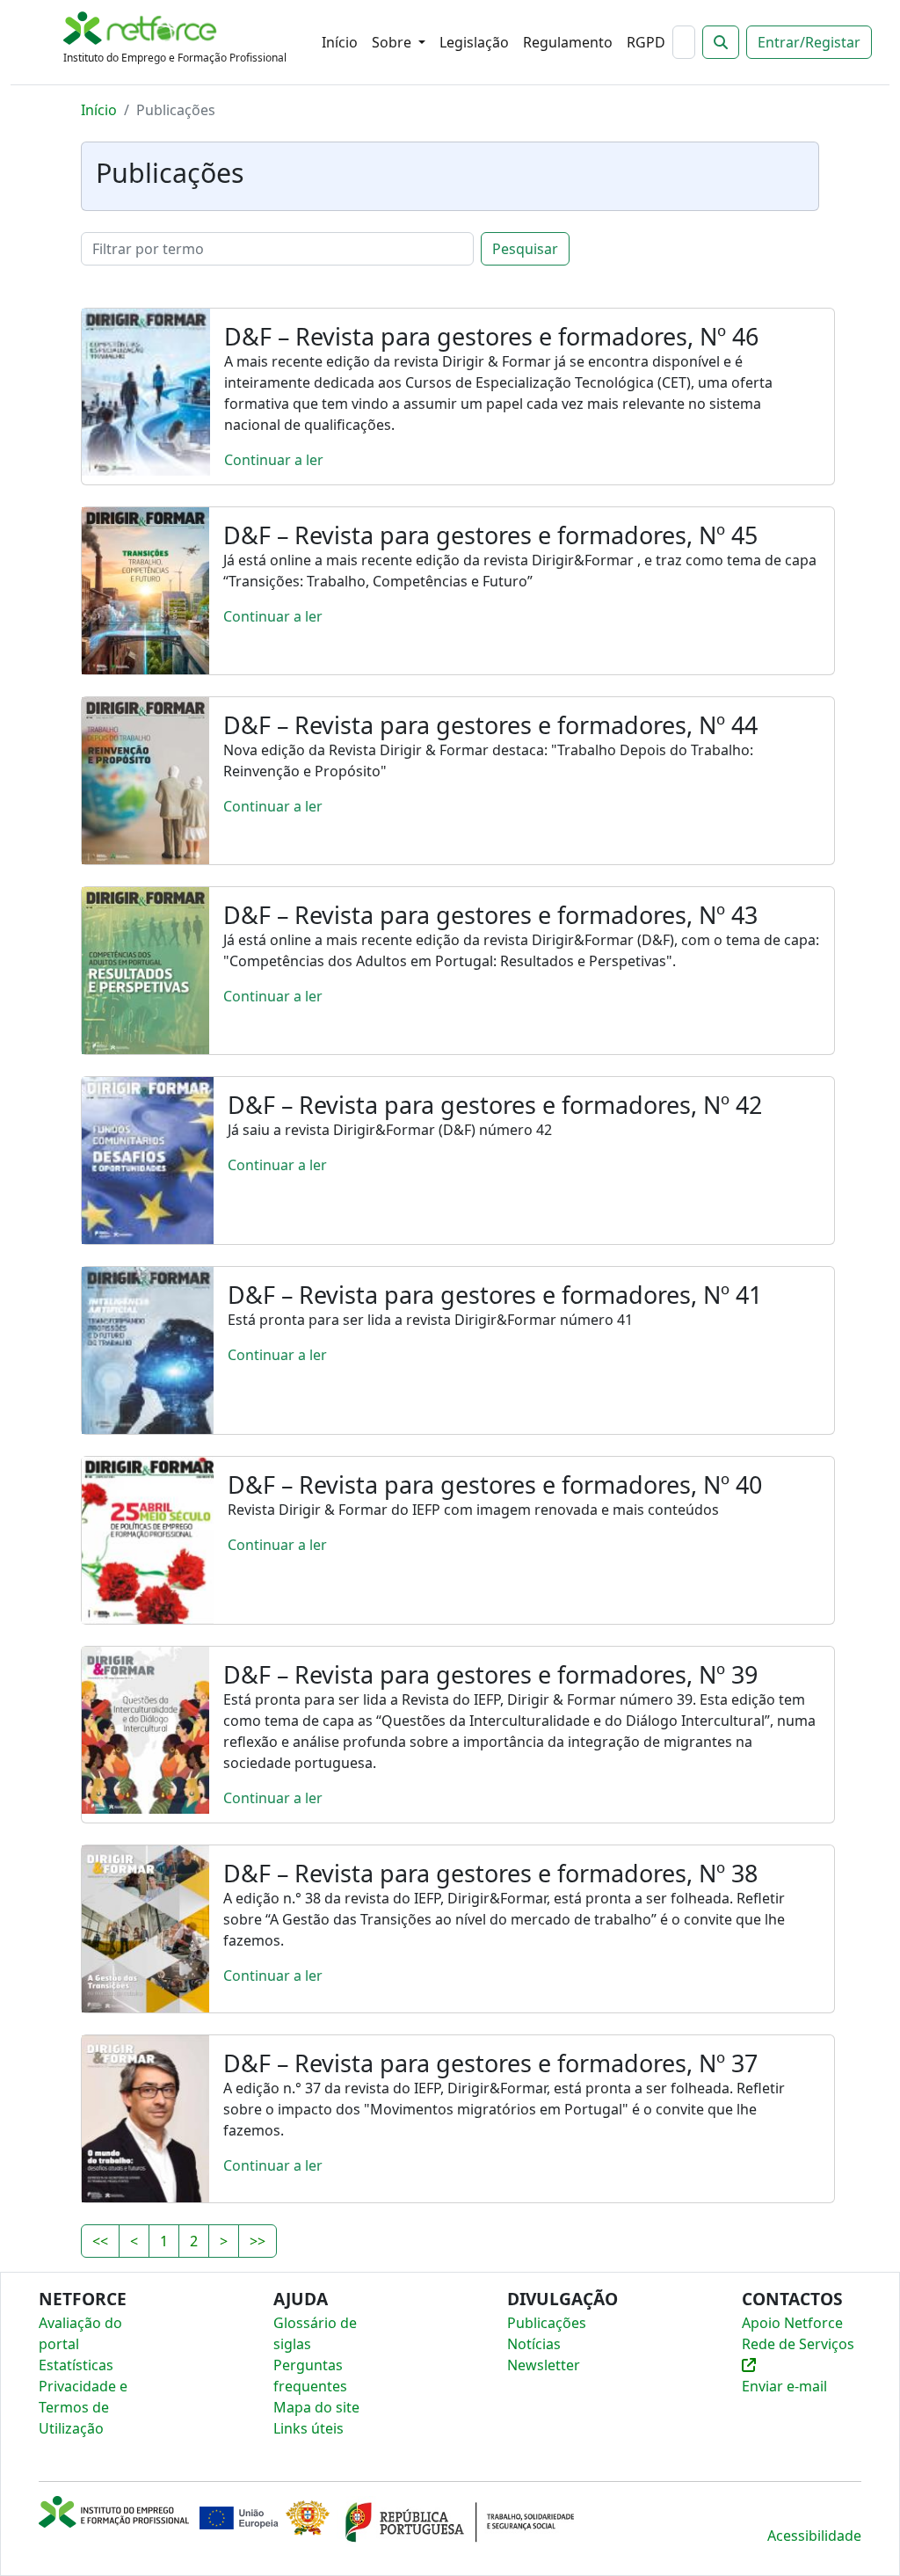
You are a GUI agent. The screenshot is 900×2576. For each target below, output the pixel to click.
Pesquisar (525, 249)
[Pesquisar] (721, 42)
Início (340, 42)
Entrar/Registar (809, 42)
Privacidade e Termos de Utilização (83, 2407)
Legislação (474, 42)
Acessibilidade (814, 2536)
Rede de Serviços (798, 2344)
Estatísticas (76, 2365)
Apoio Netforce (792, 2323)
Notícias (534, 2344)
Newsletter (544, 2365)
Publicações (547, 2323)
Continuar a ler (274, 460)
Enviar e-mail (784, 2386)
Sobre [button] (393, 42)
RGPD (646, 42)
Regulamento (568, 42)
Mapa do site (316, 2407)
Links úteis (308, 2428)
